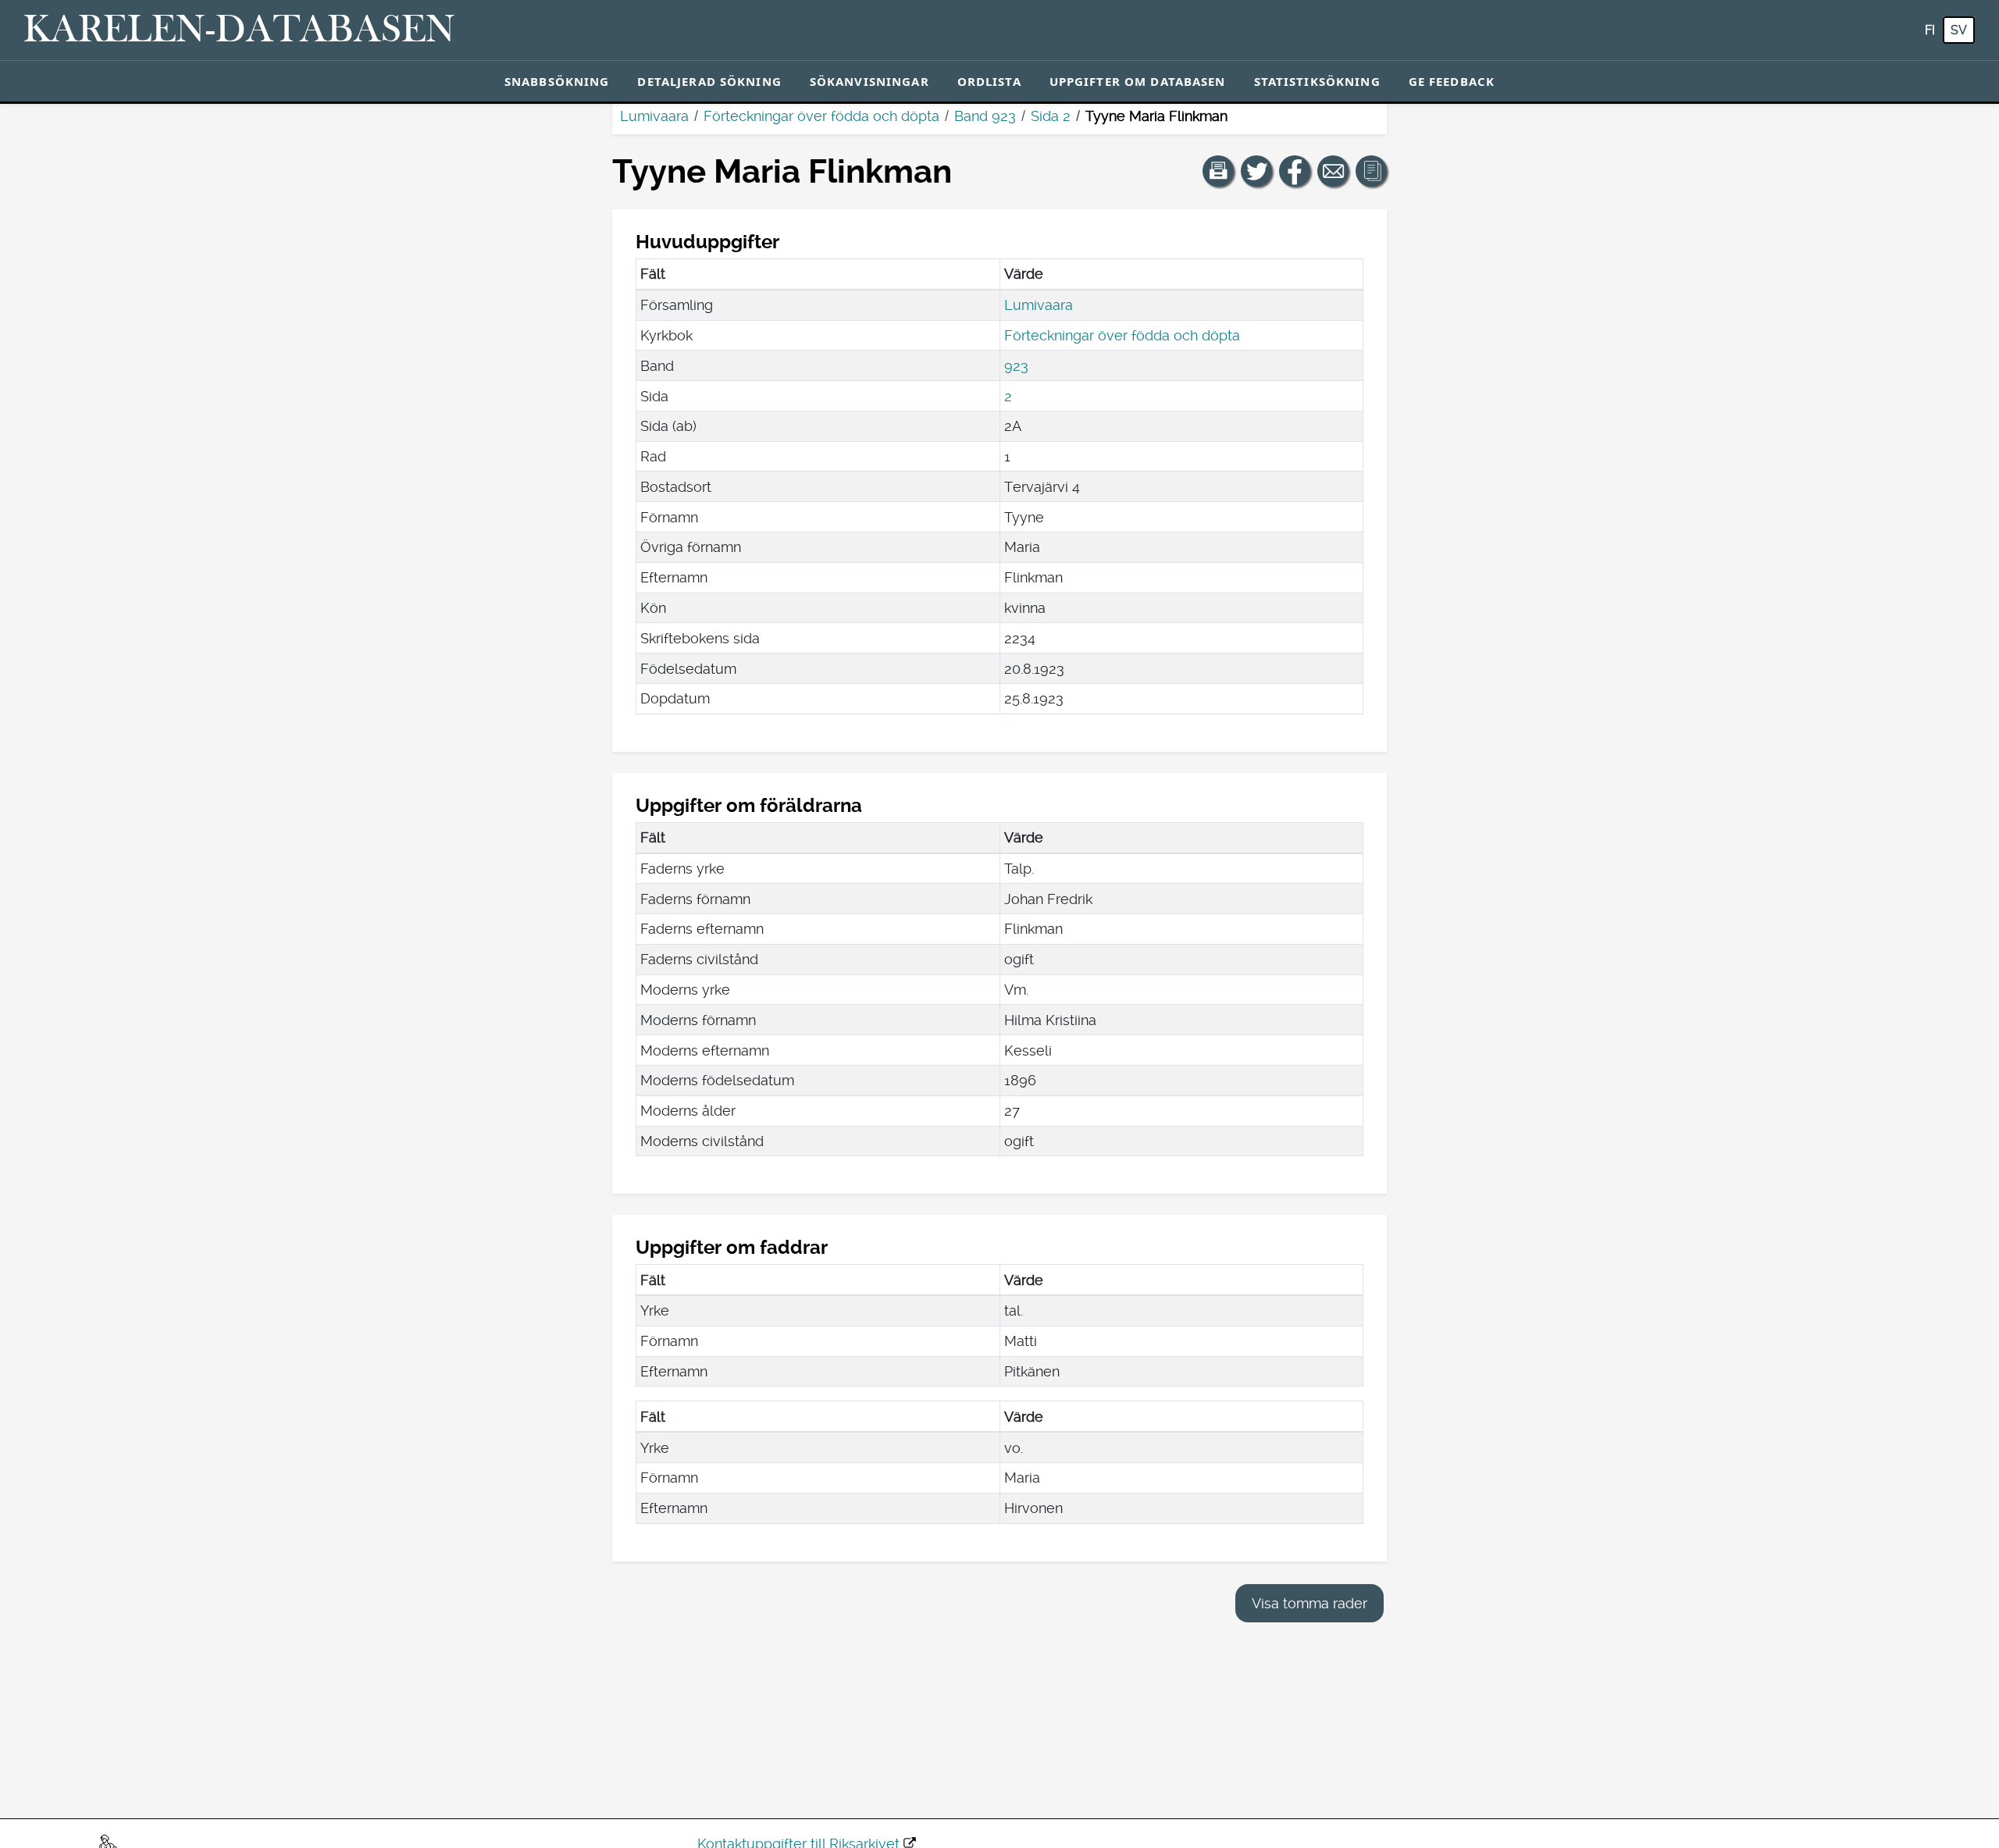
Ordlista (989, 81)
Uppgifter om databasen (1138, 81)
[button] (1218, 171)
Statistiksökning (1317, 81)
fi (1930, 30)
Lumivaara (654, 116)
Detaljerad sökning (709, 81)
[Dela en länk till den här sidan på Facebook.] (1295, 171)
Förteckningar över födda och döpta (821, 116)
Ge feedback (1452, 81)
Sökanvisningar (869, 81)
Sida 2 (1051, 116)
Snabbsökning (557, 81)
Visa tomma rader (1310, 1603)
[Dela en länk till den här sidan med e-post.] (1333, 171)
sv (1959, 30)
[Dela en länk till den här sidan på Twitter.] (1256, 171)
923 (1016, 366)
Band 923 (985, 116)
